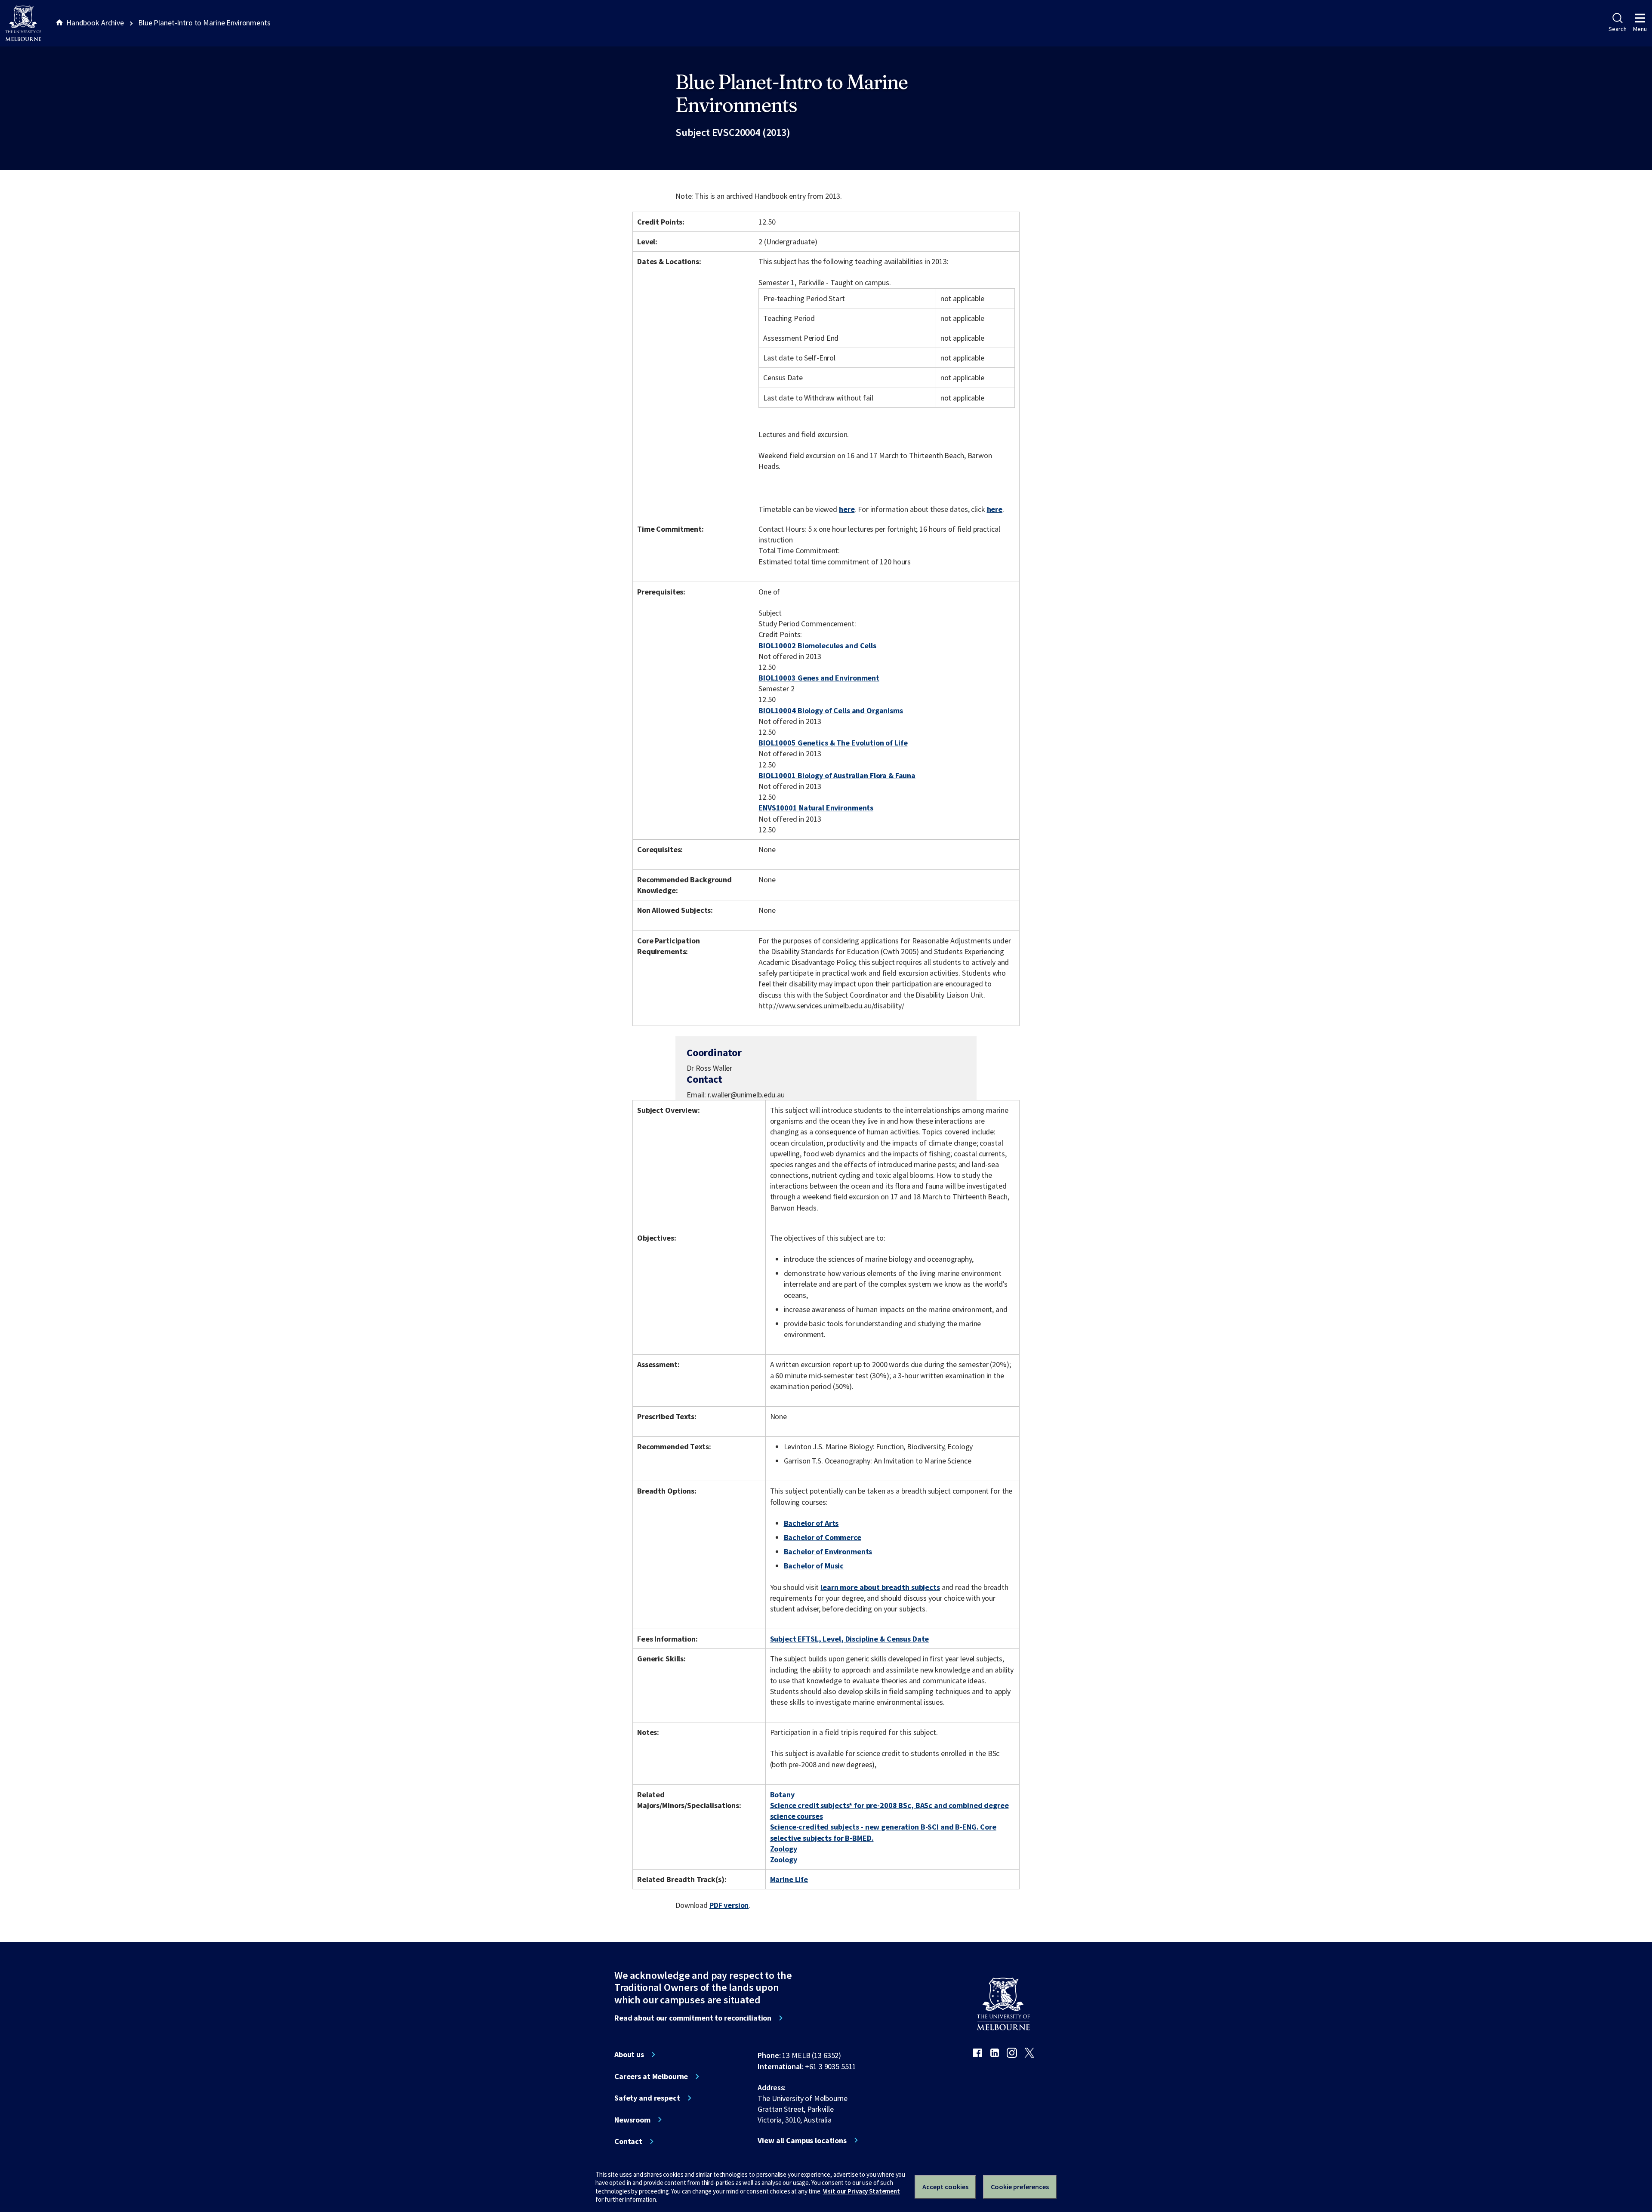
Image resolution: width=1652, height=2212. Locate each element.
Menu (1640, 29)
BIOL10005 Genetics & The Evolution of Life (833, 743)
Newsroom (632, 2120)
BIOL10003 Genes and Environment (819, 678)
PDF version (729, 1905)
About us (629, 2055)
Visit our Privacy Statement (861, 2191)
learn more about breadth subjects (880, 1587)
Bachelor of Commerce (823, 1537)
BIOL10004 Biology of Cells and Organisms (831, 710)
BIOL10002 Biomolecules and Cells (817, 645)
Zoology (784, 1849)
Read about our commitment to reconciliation (693, 2018)
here (847, 509)
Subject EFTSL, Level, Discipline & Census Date (850, 1639)
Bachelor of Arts (811, 1523)
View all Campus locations (802, 2141)
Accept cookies (945, 2187)
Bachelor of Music (814, 1566)
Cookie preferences (1020, 2187)
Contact (628, 2141)
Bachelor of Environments (828, 1551)
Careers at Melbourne (651, 2076)
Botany (782, 1795)
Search (1617, 29)
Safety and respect (647, 2098)
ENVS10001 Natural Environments (816, 808)
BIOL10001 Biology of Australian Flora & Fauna (837, 775)
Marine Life (789, 1879)
